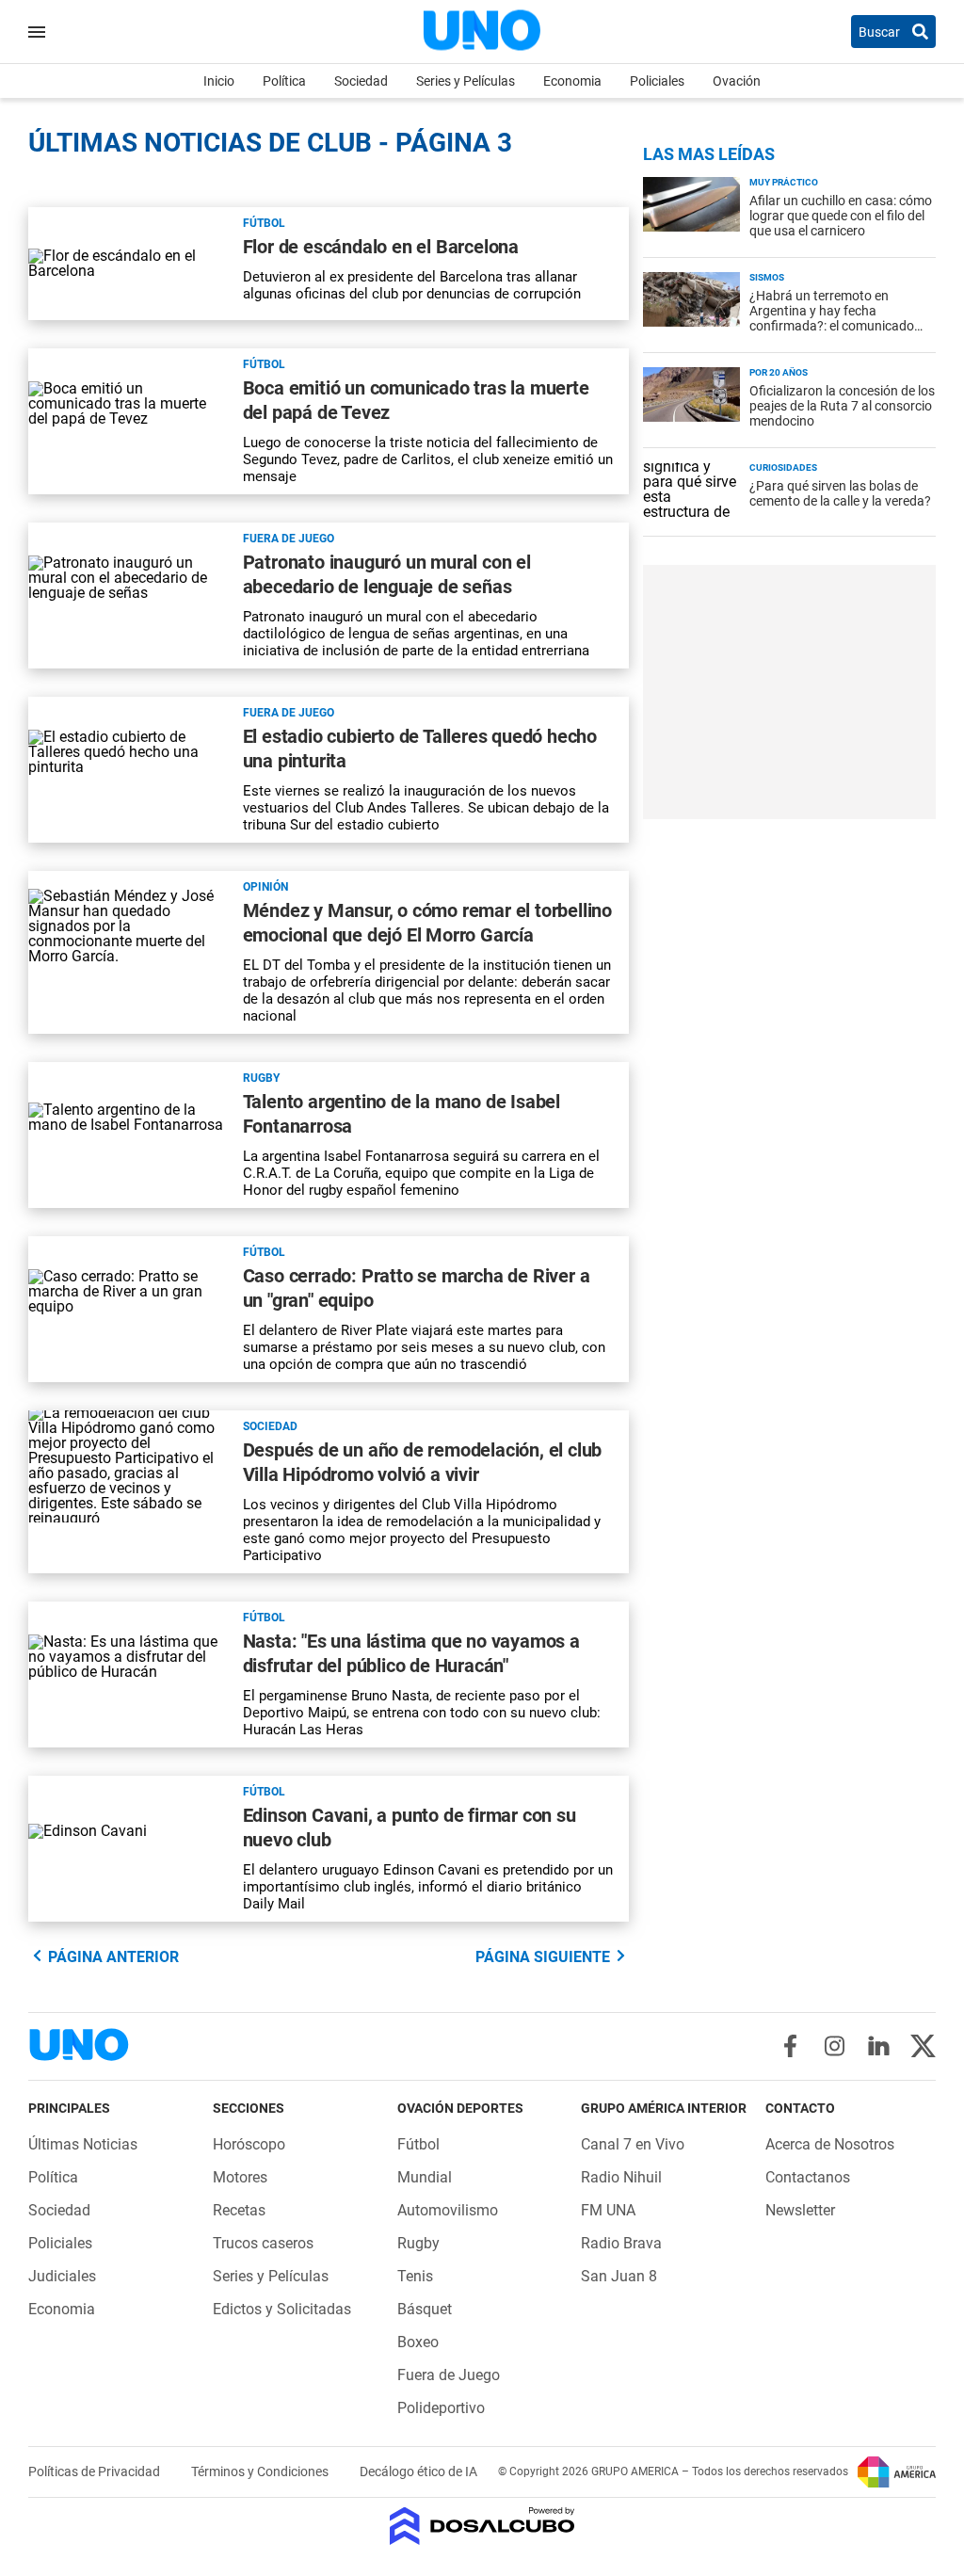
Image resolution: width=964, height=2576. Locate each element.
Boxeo (418, 2342)
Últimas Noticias (83, 2144)
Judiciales (62, 2276)
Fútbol (264, 223)
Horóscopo (249, 2144)
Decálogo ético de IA (418, 2471)
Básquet (425, 2309)
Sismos (767, 277)
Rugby (261, 1078)
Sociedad (361, 81)
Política (284, 81)
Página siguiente (543, 1957)
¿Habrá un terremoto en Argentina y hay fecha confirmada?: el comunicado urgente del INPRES (832, 318)
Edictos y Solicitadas (282, 2309)
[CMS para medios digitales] (482, 2528)
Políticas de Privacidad (96, 2471)
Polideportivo (441, 2408)
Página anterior (113, 1957)
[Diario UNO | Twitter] (923, 2046)
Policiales (657, 81)
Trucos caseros (263, 2243)
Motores (240, 2177)
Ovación (737, 81)
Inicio (219, 81)
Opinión (265, 887)
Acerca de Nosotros (830, 2144)
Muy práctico (784, 182)
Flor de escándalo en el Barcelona (381, 247)
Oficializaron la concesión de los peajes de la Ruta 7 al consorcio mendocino (842, 406)
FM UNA (608, 2210)
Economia (572, 81)
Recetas (239, 2210)
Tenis (415, 2276)
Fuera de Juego (289, 539)
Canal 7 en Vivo (633, 2144)
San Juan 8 (619, 2276)
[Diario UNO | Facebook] (790, 2046)
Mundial (425, 2177)
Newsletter (800, 2210)
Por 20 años (779, 372)
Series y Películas (466, 81)
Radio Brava (621, 2243)
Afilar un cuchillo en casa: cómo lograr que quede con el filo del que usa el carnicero (841, 216)
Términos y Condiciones (261, 2471)
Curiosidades (783, 467)
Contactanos (808, 2177)
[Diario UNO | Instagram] (835, 2046)
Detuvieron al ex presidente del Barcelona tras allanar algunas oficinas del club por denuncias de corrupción (412, 285)
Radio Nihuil (621, 2177)
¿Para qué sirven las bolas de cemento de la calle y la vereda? (840, 493)
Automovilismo (448, 2210)
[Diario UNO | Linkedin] (879, 2046)
